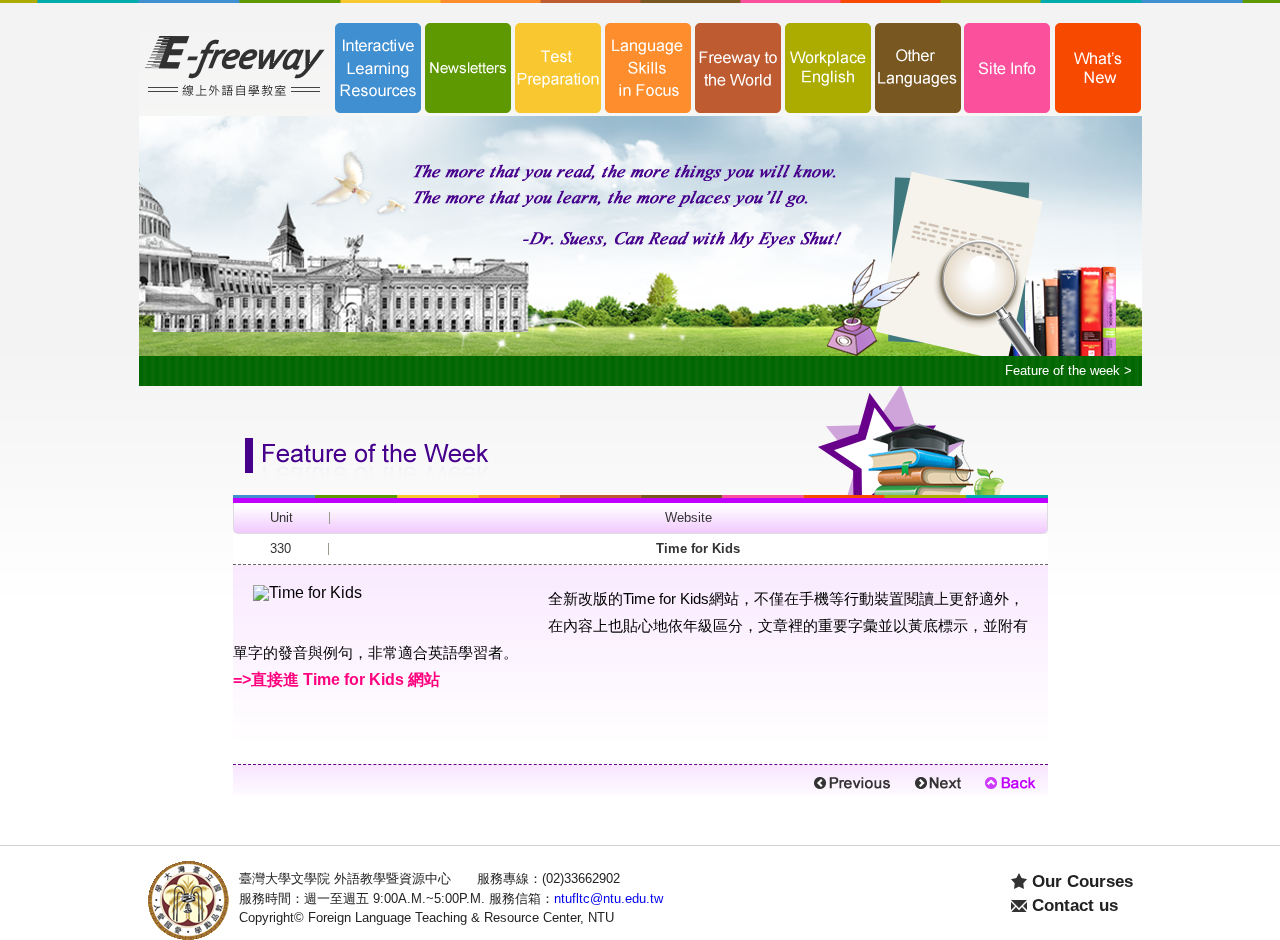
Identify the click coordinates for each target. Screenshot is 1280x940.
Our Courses (1082, 881)
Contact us (1075, 905)
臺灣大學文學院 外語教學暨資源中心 (345, 878)
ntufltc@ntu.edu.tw (608, 898)
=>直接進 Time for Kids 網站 (336, 679)
